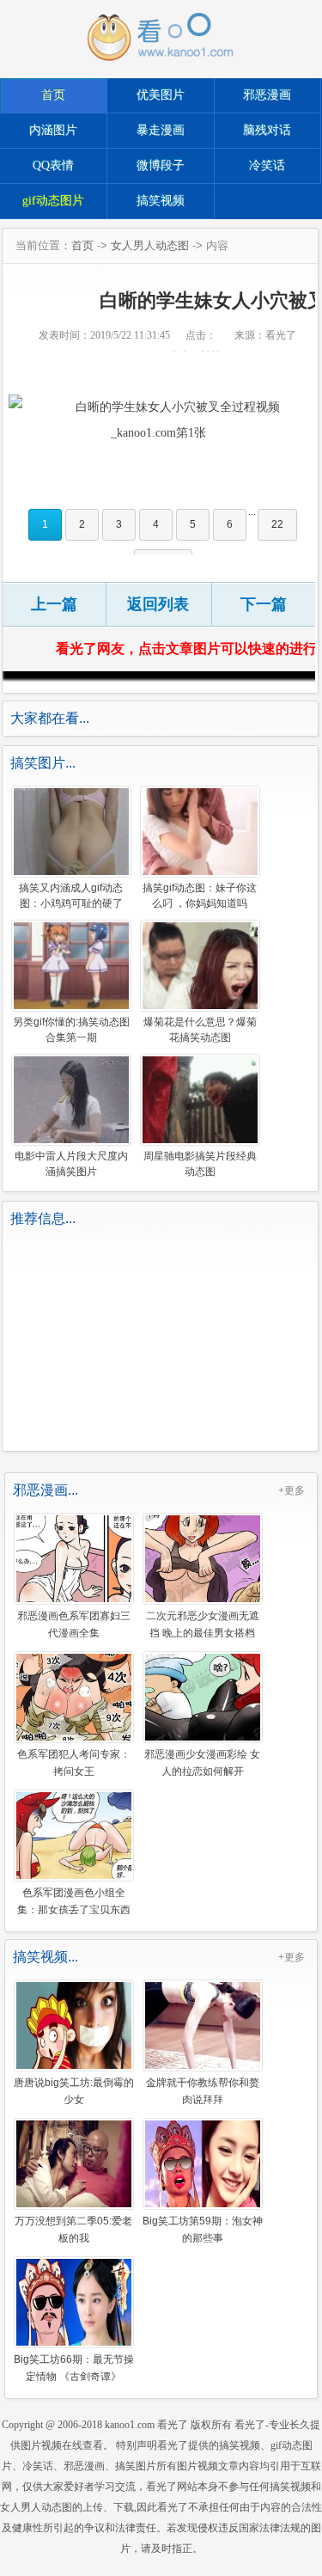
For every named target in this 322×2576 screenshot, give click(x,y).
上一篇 (54, 604)
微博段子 (161, 165)
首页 (53, 95)
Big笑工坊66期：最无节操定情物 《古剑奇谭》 (74, 2367)
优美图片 (161, 95)
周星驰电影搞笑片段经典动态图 (200, 1164)
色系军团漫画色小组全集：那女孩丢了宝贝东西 (74, 1900)
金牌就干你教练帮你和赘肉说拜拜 (203, 2090)
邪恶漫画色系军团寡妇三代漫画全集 (74, 1624)
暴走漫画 (161, 130)
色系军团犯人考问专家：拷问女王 (74, 1762)
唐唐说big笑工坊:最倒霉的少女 (74, 2090)
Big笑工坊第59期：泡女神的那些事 (203, 2229)
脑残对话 (267, 130)
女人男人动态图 (150, 245)
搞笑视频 (161, 201)
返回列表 (158, 604)
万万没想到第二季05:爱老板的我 (73, 2229)
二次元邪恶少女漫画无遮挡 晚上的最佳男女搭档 (203, 1624)
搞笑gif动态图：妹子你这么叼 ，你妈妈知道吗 (200, 896)
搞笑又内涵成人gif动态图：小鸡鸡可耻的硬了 (71, 896)
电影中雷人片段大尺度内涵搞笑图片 (71, 1164)
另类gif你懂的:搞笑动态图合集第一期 (71, 1030)
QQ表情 (53, 165)
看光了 (173, 2425)
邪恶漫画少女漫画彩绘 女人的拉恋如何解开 (202, 1762)
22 (277, 524)
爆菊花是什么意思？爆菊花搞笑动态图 (200, 1030)
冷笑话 (267, 165)
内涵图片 (53, 130)
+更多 (292, 1490)
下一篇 (264, 604)
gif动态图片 (53, 201)
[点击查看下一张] (158, 420)
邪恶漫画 (267, 95)
